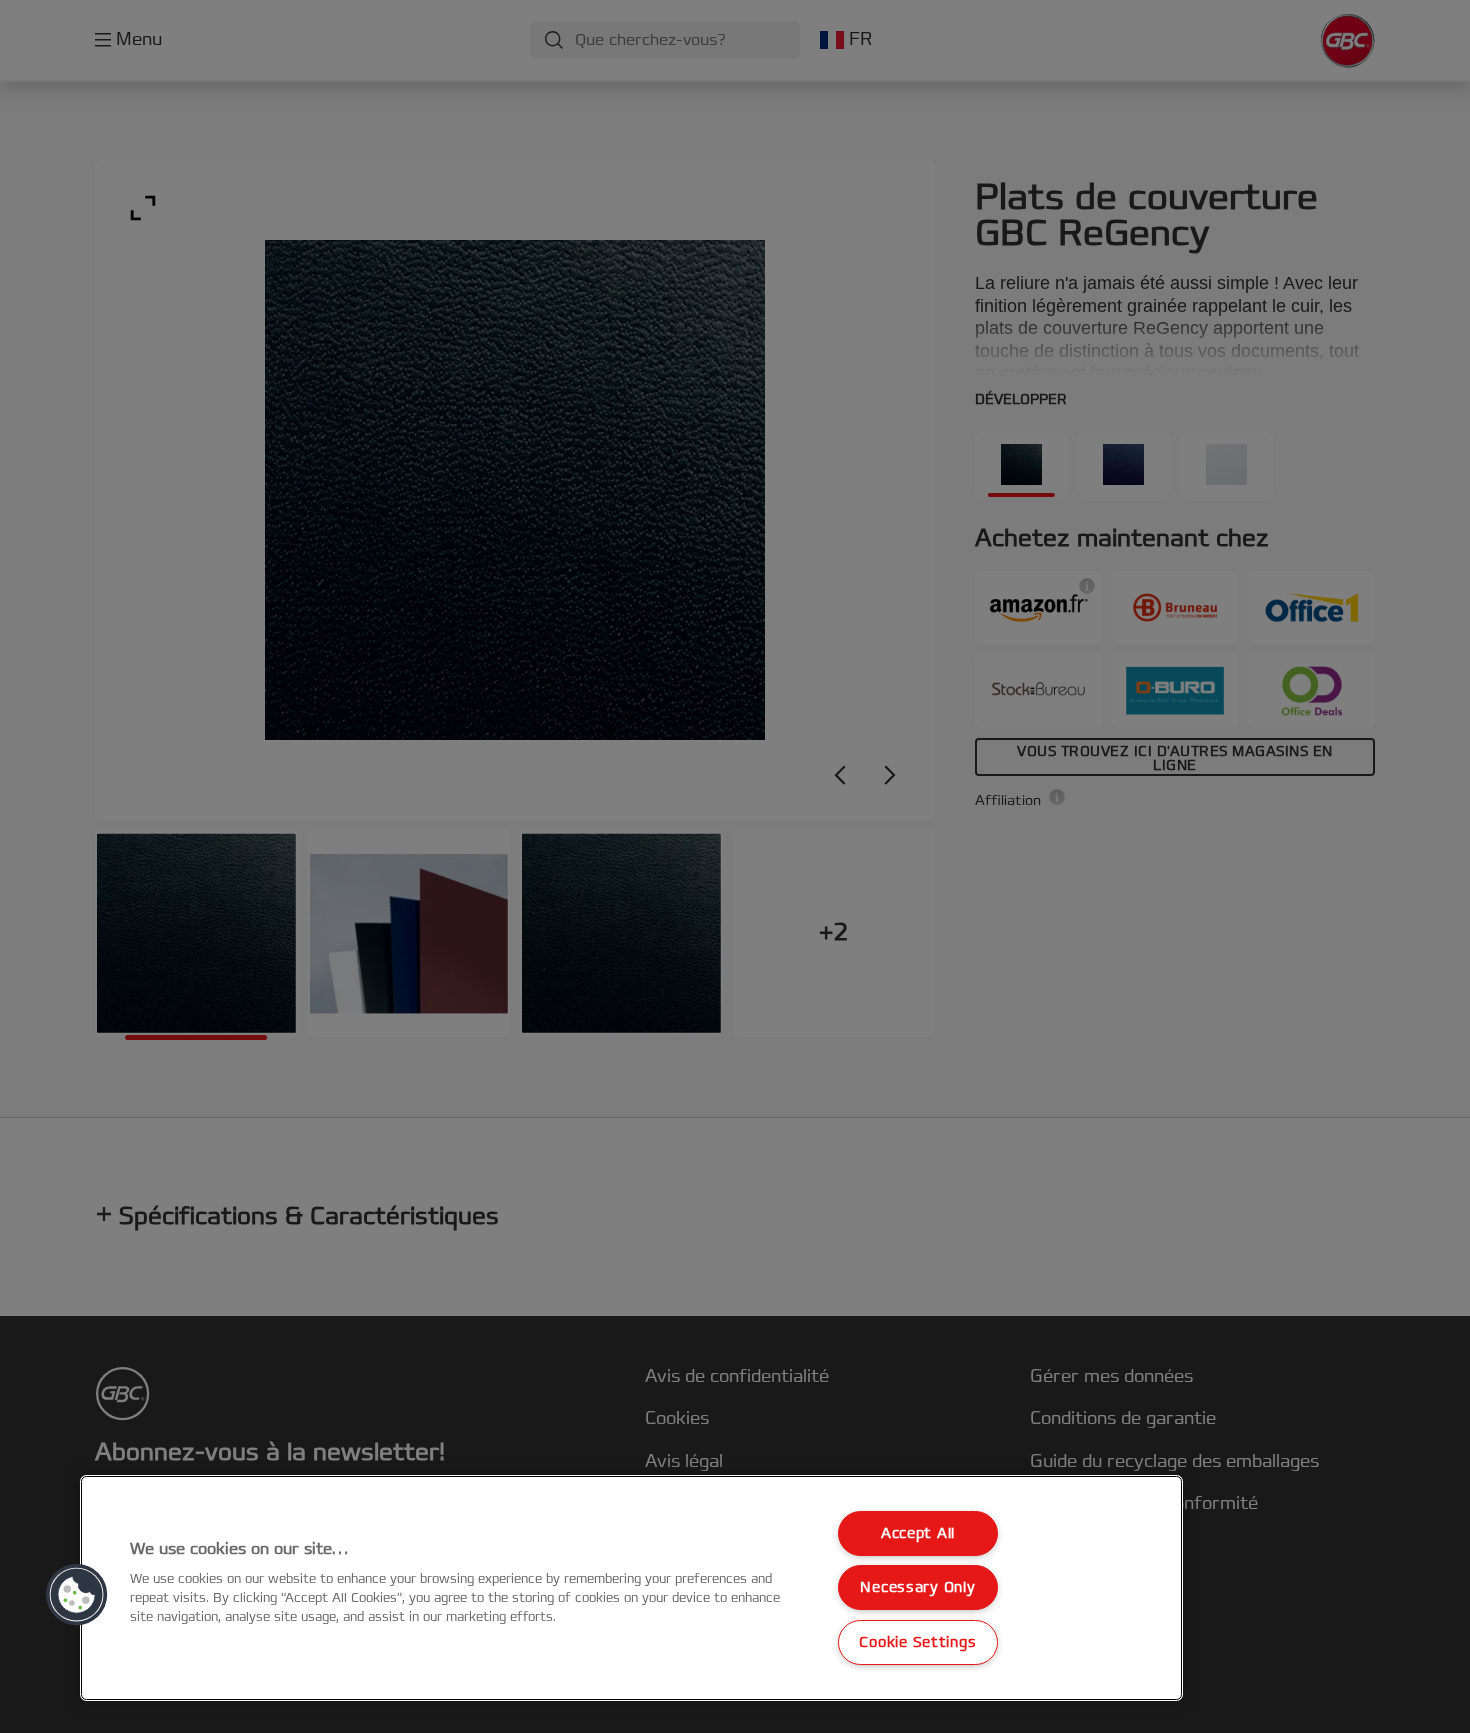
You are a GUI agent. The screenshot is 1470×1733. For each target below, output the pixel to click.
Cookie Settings (917, 1642)
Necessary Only (917, 1587)
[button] (77, 1595)
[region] (631, 1588)
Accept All (918, 1533)
